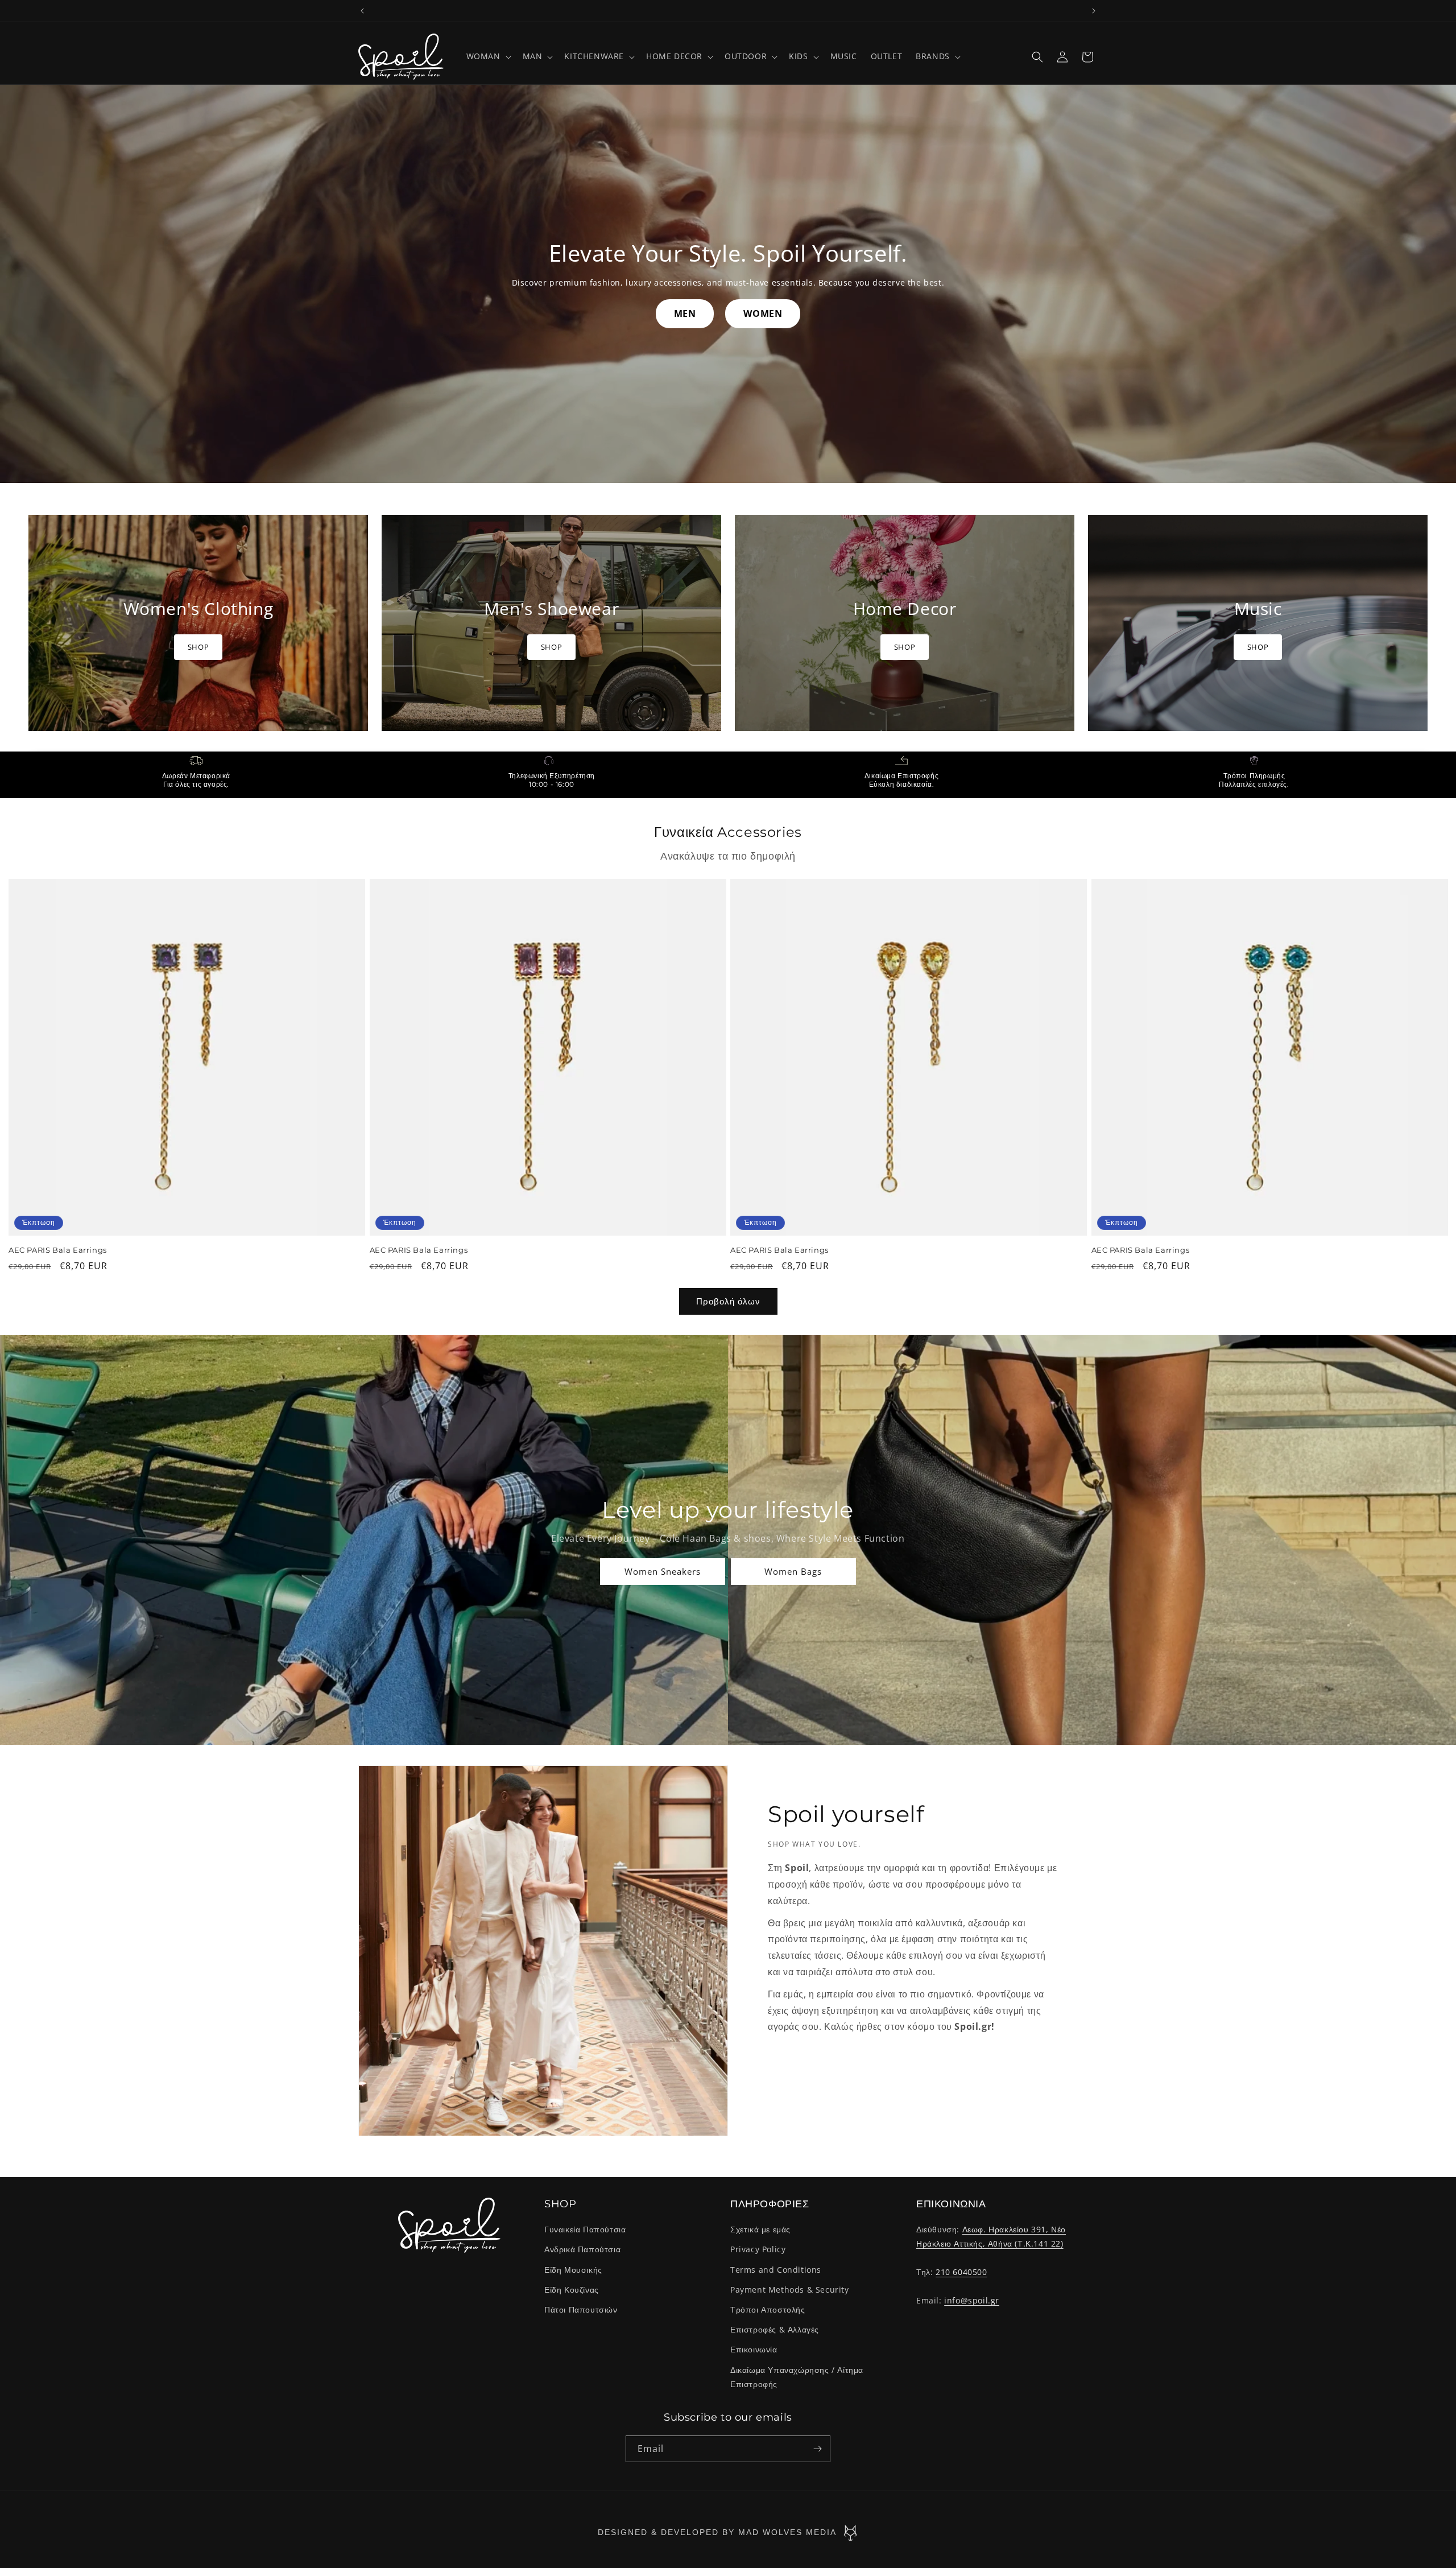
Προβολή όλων (728, 1301)
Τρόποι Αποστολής (768, 2309)
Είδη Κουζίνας (572, 2290)
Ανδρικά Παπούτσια (582, 2250)
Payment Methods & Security (790, 2290)
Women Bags (794, 1571)
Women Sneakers (663, 1571)
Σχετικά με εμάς (760, 2229)
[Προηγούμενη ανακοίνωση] (362, 11)
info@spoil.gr (972, 2300)
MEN (685, 313)
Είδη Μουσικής (573, 2270)
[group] (198, 623)
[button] (488, 56)
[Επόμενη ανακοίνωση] (1094, 11)
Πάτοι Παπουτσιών (581, 2309)
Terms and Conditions (776, 2270)
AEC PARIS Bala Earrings (58, 1250)
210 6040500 (961, 2272)
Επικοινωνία (754, 2349)
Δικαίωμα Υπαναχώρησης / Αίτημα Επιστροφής (797, 2377)
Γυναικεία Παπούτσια (585, 2229)
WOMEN (763, 313)
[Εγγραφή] (817, 2449)
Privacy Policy (758, 2250)
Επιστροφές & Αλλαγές (775, 2329)
